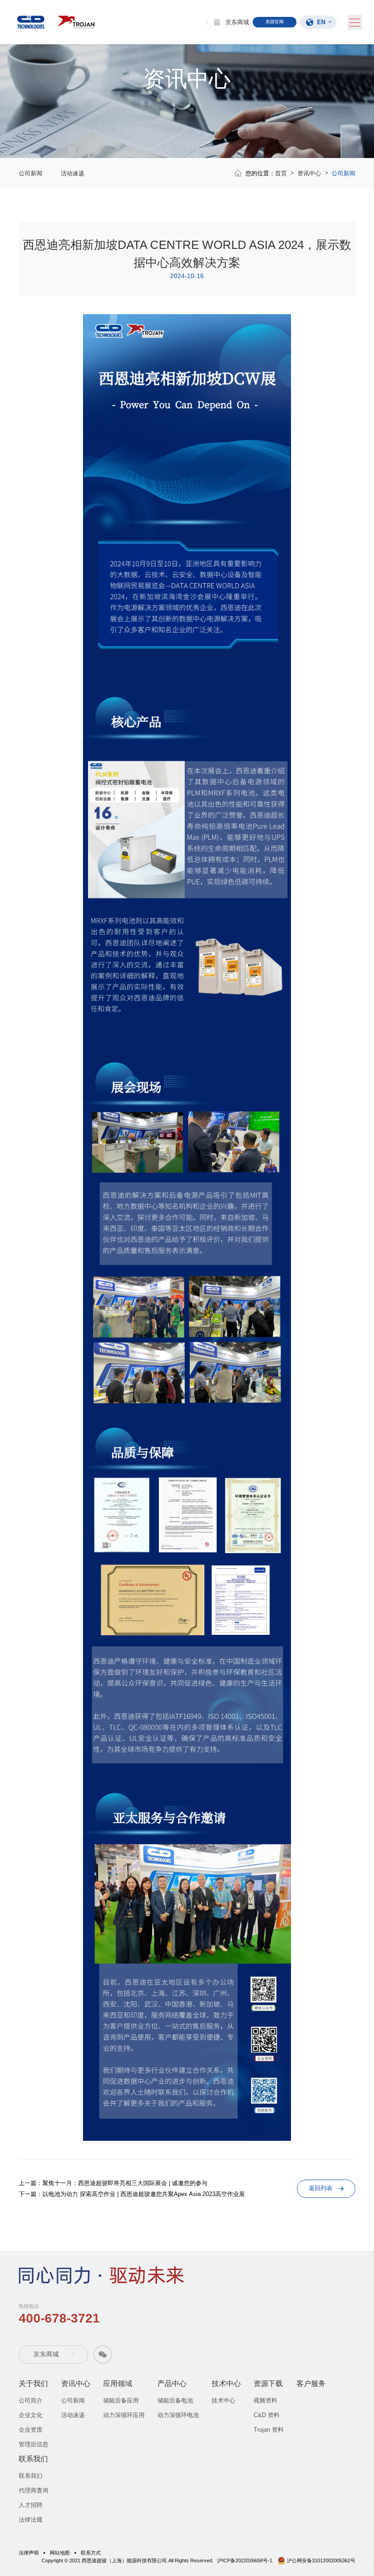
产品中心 (172, 2384)
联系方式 (91, 2553)
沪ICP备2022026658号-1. (245, 2560)
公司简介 (31, 2400)
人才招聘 (31, 2505)
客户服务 (311, 2384)
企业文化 (31, 2415)
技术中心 (226, 2384)
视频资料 (265, 2400)
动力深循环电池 (178, 2415)
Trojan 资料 (269, 2430)
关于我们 (33, 2384)
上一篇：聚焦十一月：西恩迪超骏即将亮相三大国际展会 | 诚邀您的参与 (113, 2183)
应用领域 (118, 2384)
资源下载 (268, 2384)
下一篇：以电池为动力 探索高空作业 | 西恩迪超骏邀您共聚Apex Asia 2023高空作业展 (132, 2194)
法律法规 (31, 2520)
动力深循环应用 (124, 2415)
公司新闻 (31, 173)
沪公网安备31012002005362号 (321, 2560)
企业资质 (31, 2430)
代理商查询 (34, 2490)
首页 (281, 173)
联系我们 (33, 2459)
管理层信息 (34, 2444)
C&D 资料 (267, 2415)
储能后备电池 (175, 2400)
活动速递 (73, 173)
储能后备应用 (121, 2400)
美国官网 (275, 22)
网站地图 (60, 2553)
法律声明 (29, 2553)
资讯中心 (309, 173)
